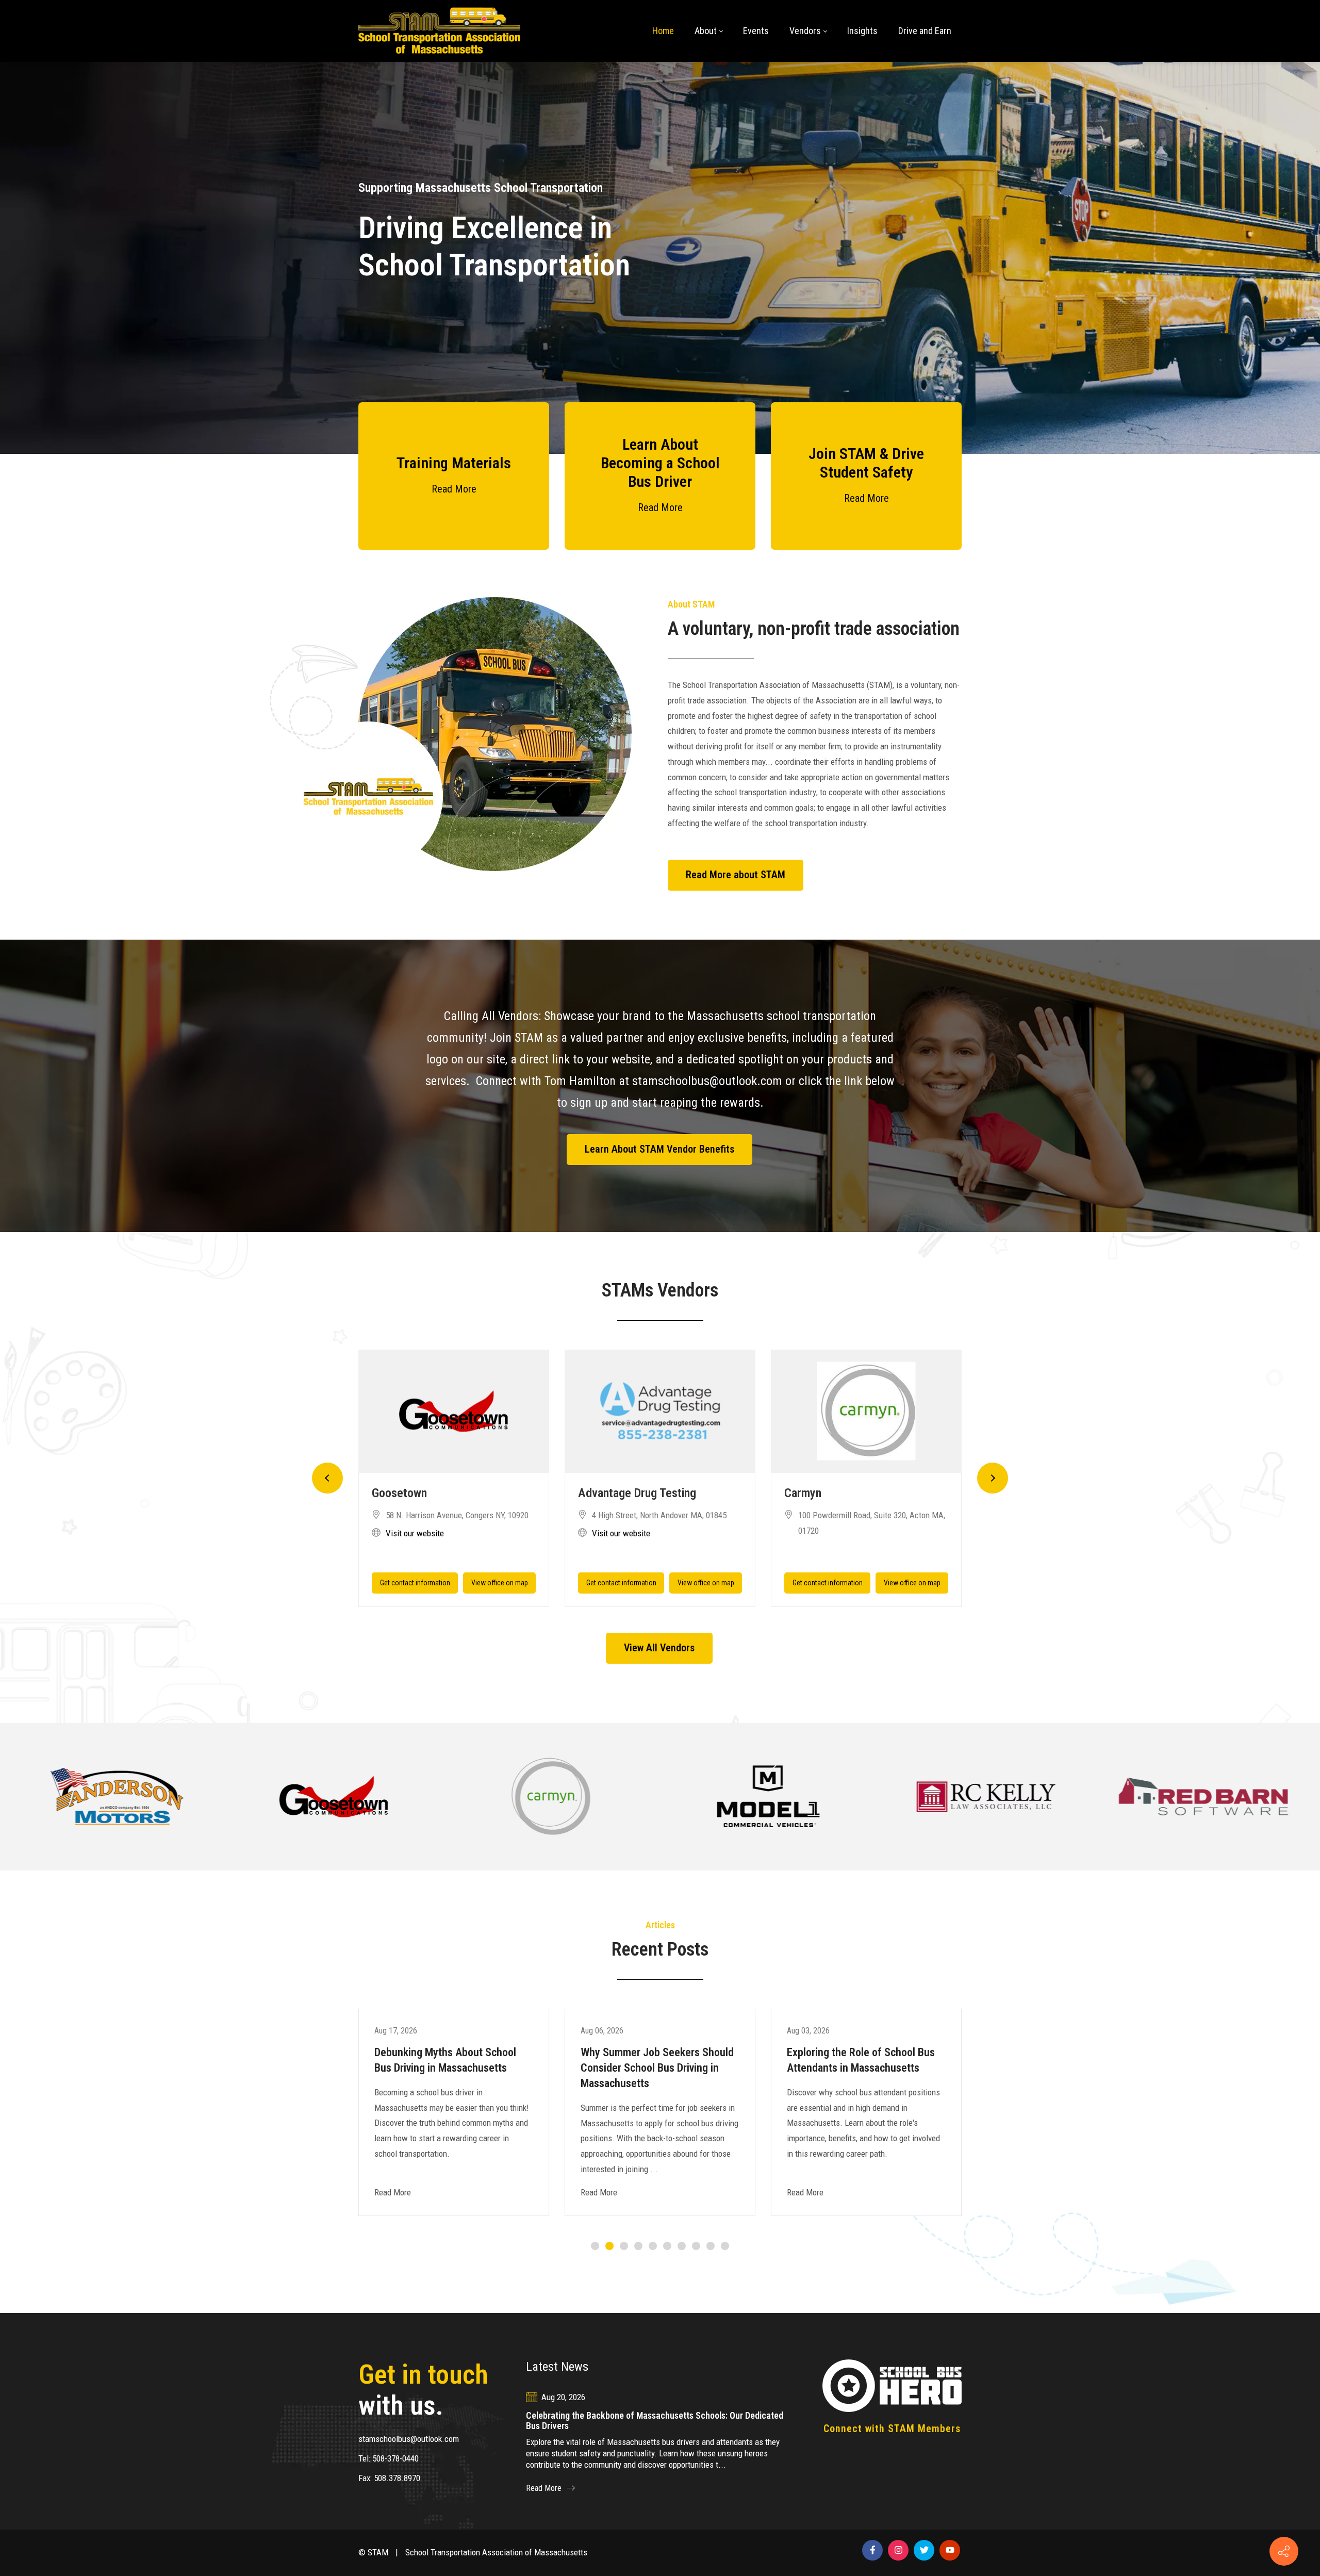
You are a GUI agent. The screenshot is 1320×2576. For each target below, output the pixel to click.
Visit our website (415, 1533)
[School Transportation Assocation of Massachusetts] (439, 31)
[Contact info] (1284, 2551)
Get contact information (415, 1583)
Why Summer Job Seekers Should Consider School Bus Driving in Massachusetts (657, 2068)
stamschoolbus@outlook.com (409, 2439)
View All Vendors (659, 1648)
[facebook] (872, 2550)
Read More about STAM (736, 875)
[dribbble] (950, 2550)
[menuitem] (663, 31)
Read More (454, 489)
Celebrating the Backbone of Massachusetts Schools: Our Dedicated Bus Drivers (655, 2421)
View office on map (500, 1583)
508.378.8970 (397, 2478)
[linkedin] (898, 2550)
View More (117, 1796)
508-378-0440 (395, 2458)
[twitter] (924, 2550)
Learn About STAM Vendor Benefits (659, 1149)
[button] (327, 1478)
